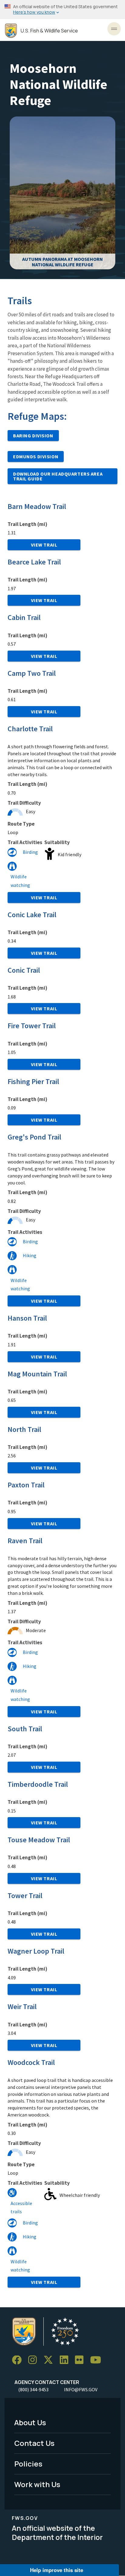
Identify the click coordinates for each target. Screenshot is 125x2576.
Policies (28, 2464)
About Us (30, 2422)
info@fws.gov (81, 2389)
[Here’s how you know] (62, 10)
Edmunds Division (36, 456)
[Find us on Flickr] (81, 2360)
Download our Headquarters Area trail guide (58, 476)
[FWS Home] (11, 31)
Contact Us (34, 2443)
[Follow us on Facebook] (19, 2360)
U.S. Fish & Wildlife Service (49, 31)
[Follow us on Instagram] (35, 2360)
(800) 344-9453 (33, 2389)
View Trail (44, 545)
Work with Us (37, 2484)
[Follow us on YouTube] (98, 2360)
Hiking (30, 1255)
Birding (30, 852)
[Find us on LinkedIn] (66, 2360)
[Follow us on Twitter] (50, 2360)
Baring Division (33, 436)
